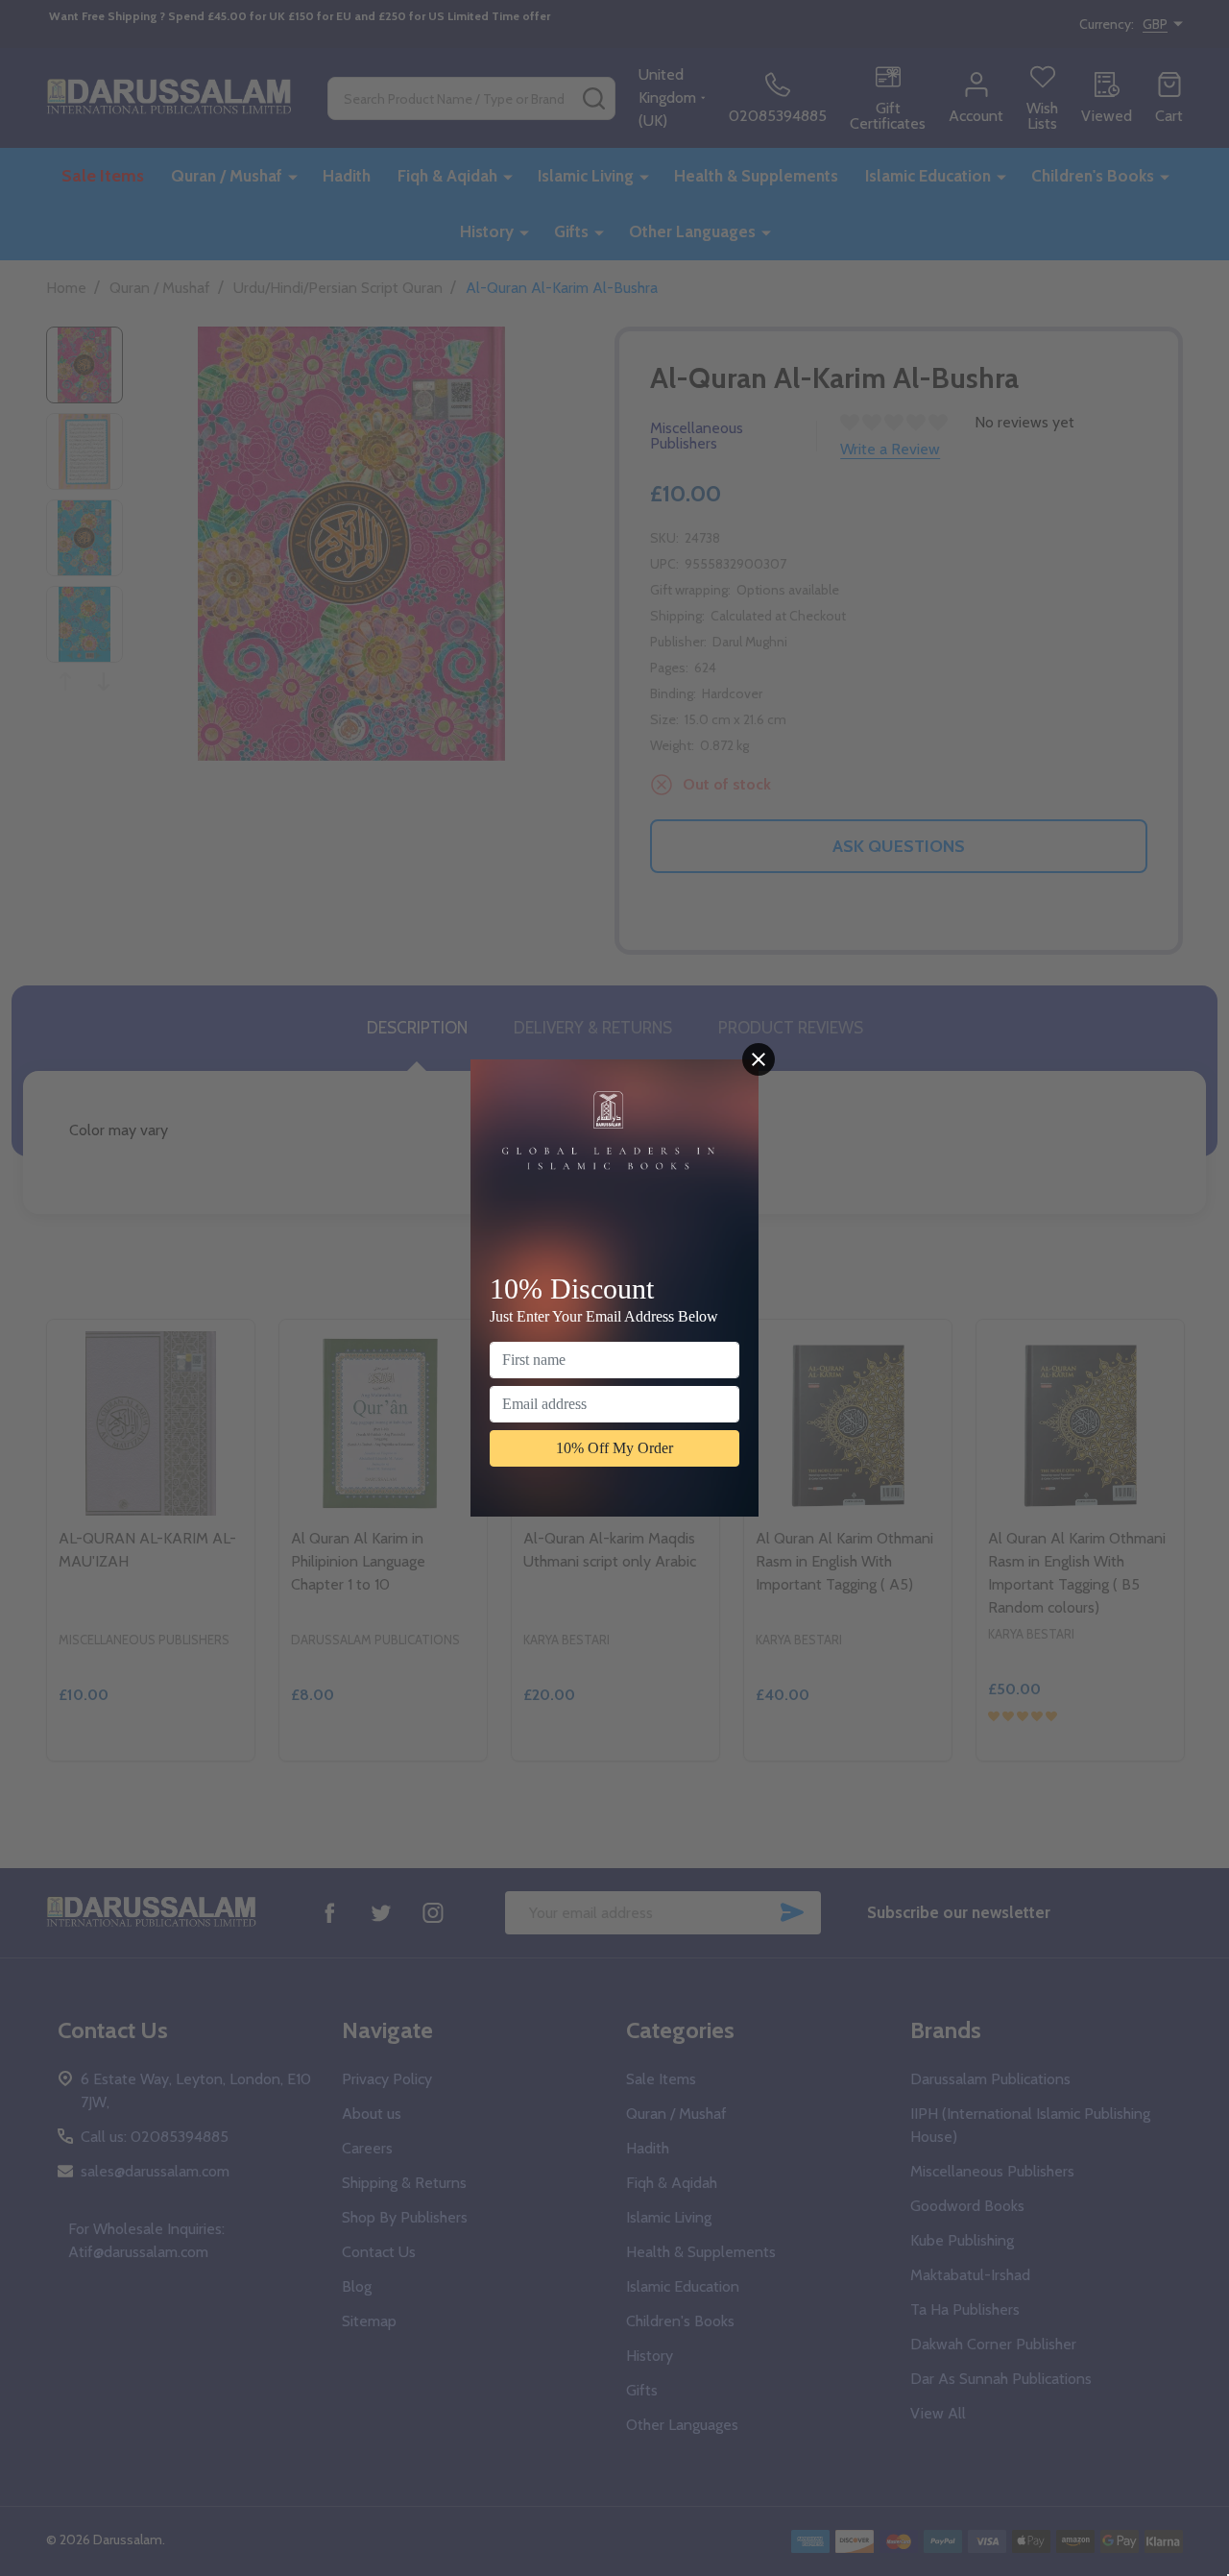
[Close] (759, 1059)
